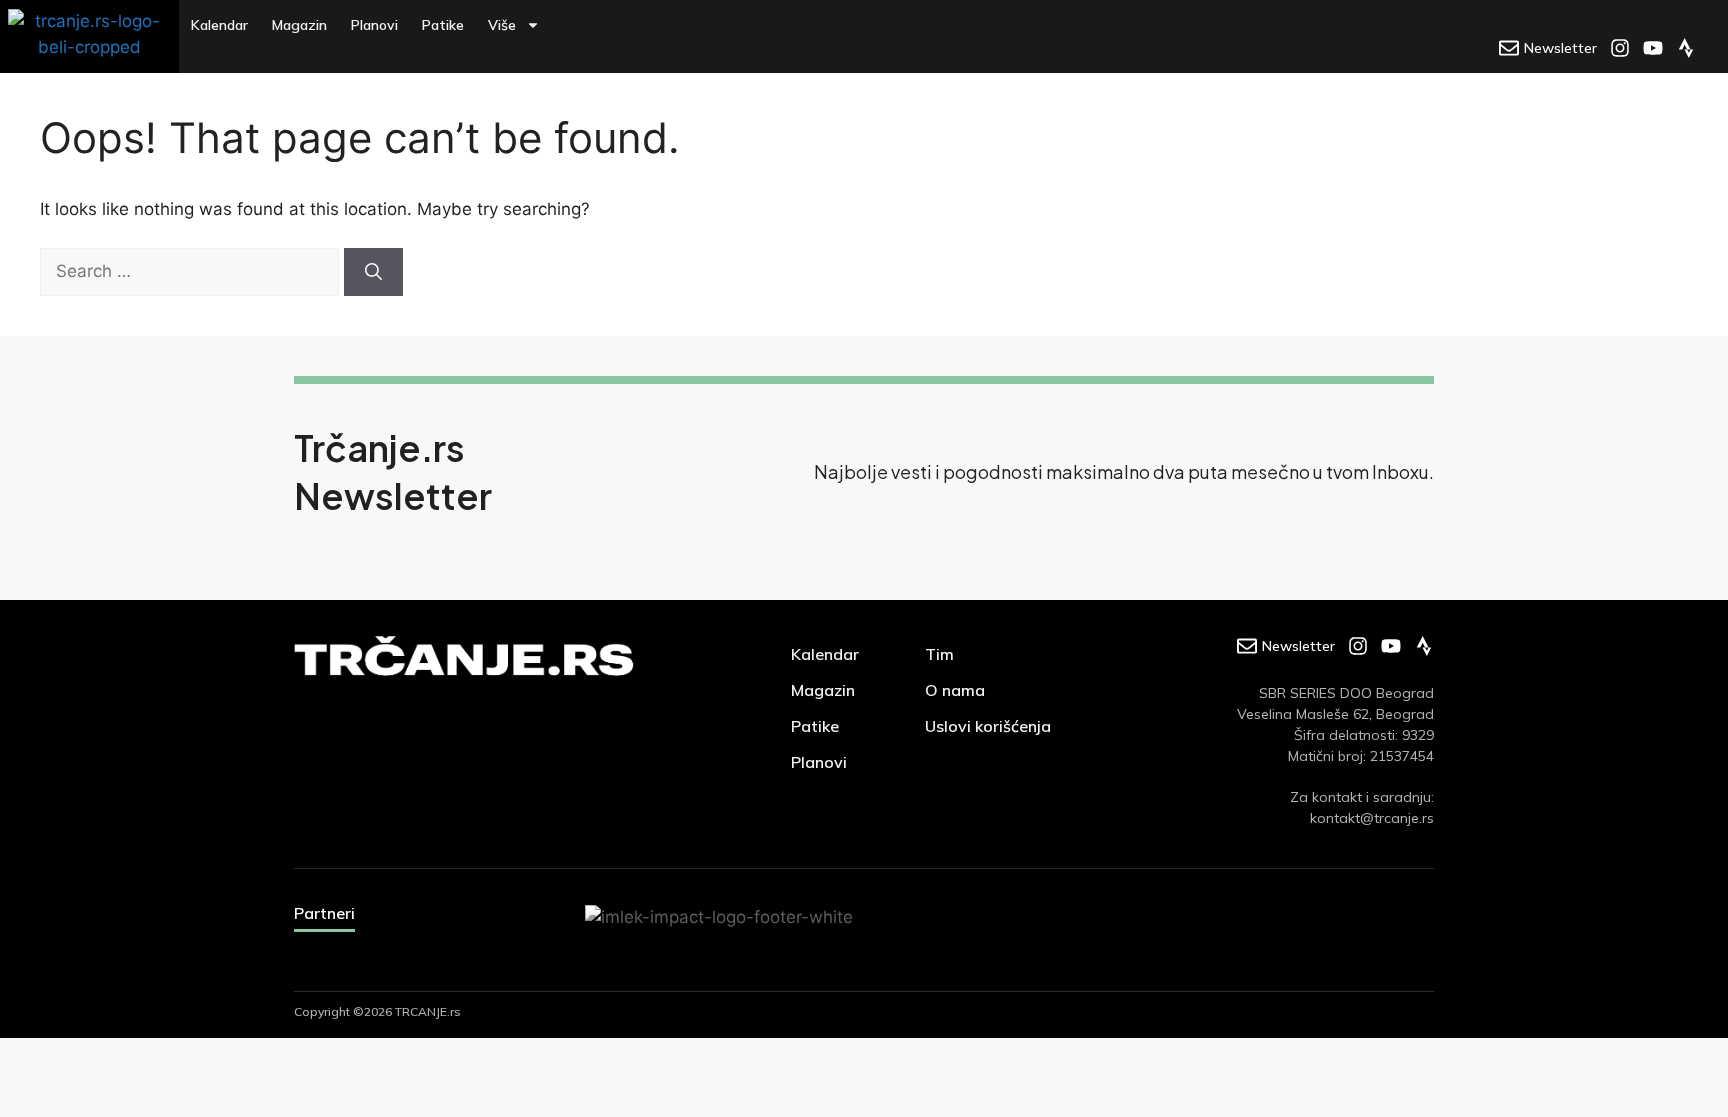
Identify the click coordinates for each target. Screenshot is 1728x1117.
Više (502, 25)
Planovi (374, 25)
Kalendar (219, 25)
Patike (443, 25)
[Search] (373, 272)
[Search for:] (192, 271)
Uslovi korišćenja (988, 726)
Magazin (299, 25)
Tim (939, 654)
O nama (955, 690)
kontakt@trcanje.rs (1372, 818)
